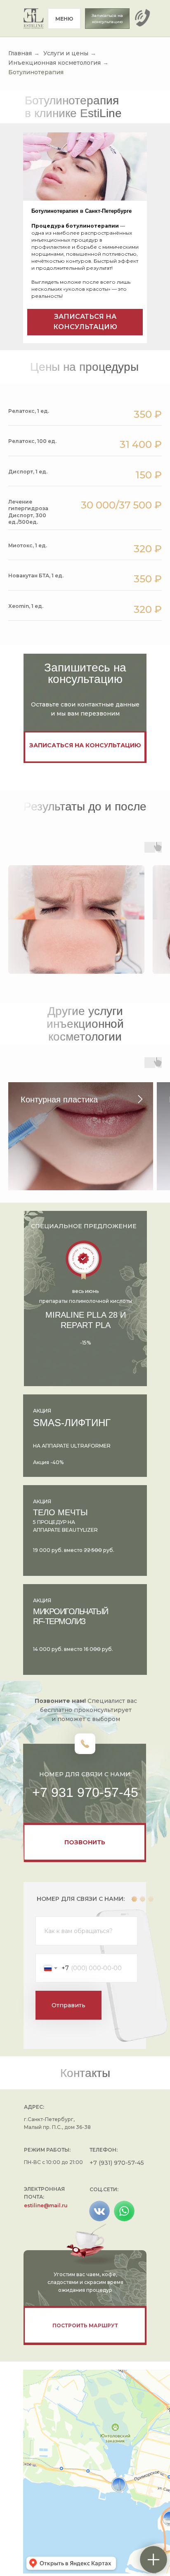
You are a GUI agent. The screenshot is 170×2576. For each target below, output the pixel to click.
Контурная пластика (59, 1100)
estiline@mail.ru (46, 2205)
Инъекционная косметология (54, 63)
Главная (20, 53)
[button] (107, 19)
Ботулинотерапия (36, 72)
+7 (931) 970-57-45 (117, 2163)
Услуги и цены (66, 53)
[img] (34, 19)
